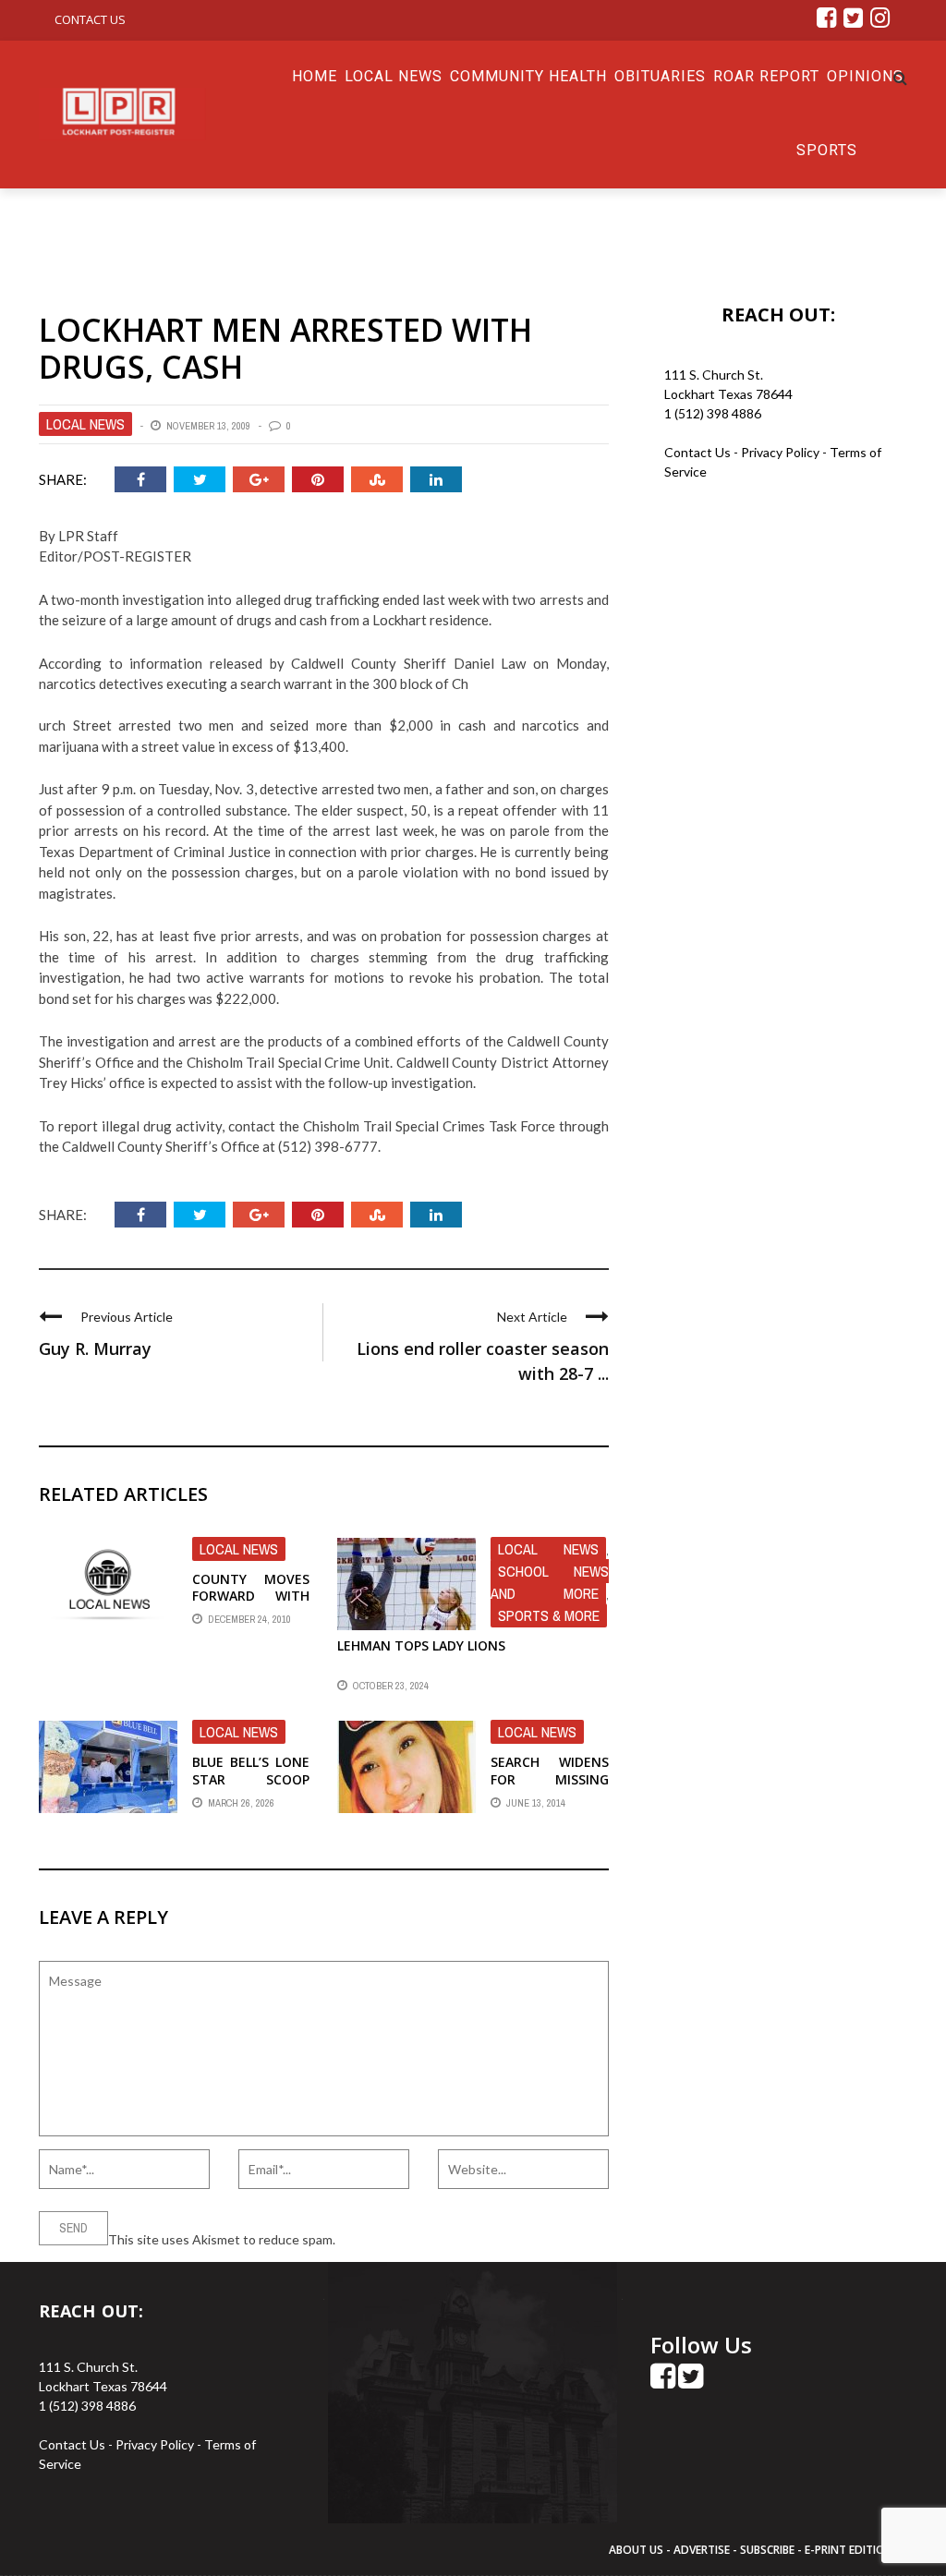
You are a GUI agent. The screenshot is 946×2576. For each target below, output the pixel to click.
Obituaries (660, 76)
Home (315, 76)
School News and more (549, 1582)
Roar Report (766, 76)
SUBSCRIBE (769, 2550)
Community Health (528, 76)
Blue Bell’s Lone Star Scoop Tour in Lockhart (251, 1787)
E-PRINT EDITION (849, 2550)
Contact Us (90, 19)
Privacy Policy (782, 452)
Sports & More (549, 1615)
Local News (394, 76)
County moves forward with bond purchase (251, 1596)
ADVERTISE (702, 2550)
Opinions (865, 76)
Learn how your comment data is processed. (465, 2239)
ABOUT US (637, 2550)
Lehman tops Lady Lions (421, 1645)
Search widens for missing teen (549, 1778)
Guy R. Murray (95, 1348)
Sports (827, 150)
